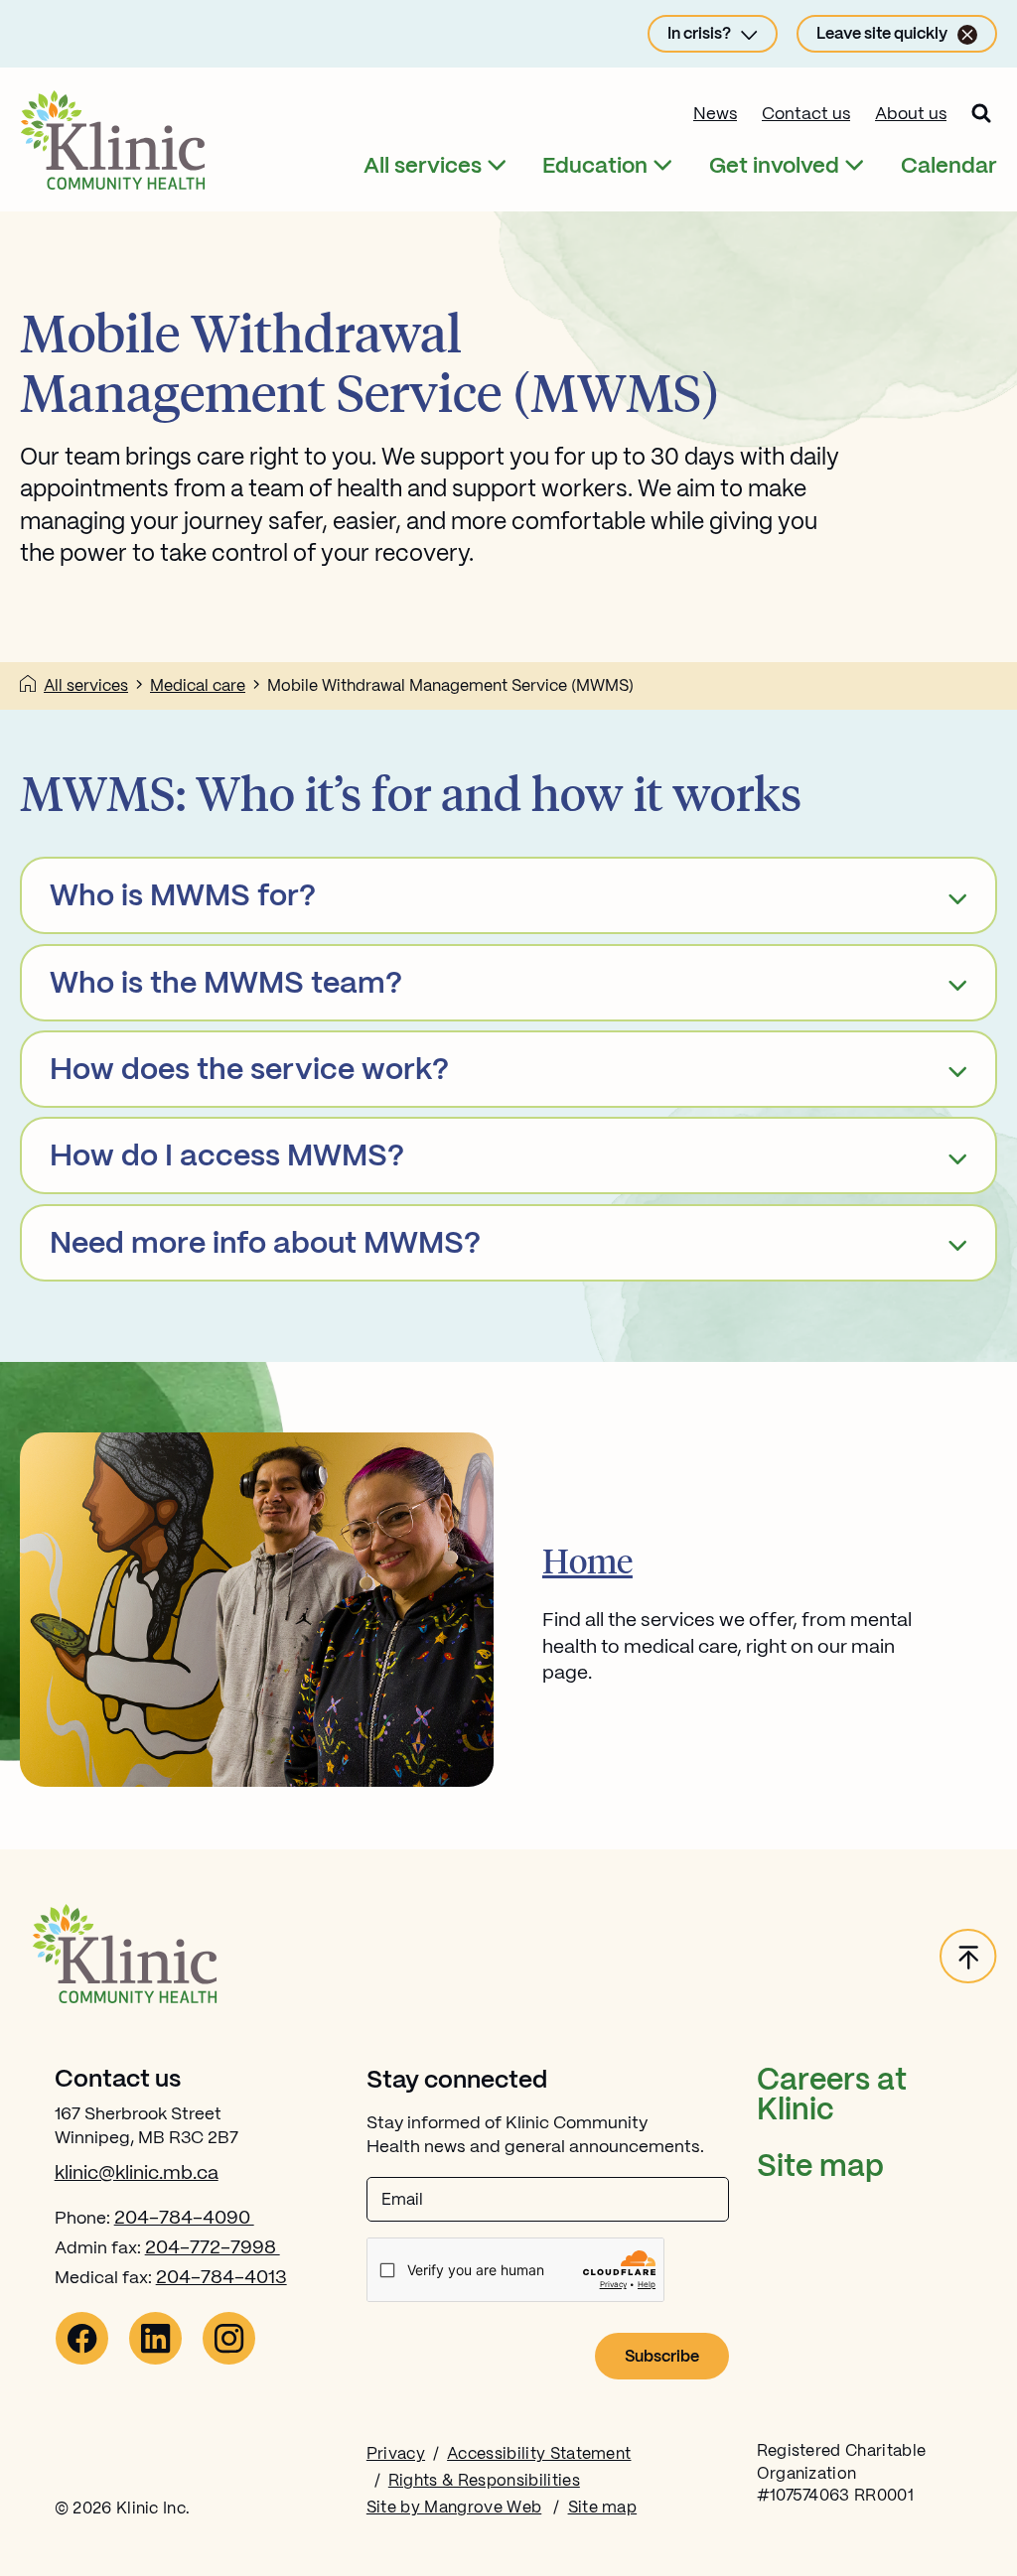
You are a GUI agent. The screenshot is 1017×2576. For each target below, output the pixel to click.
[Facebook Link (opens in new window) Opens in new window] (82, 2361)
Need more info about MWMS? (265, 1245)
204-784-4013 (221, 2278)
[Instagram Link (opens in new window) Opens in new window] (229, 2361)
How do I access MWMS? (227, 1157)
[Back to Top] (968, 1958)
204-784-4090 (184, 2219)
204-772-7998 (213, 2248)
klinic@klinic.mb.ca (137, 2174)
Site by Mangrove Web (454, 2508)
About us (911, 114)
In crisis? (699, 34)
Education (595, 166)
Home (587, 1560)
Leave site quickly (882, 34)
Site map (820, 2168)
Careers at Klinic (832, 2096)
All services (423, 166)
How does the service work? (249, 1071)
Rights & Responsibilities (484, 2481)
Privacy (396, 2454)
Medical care (198, 686)
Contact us (806, 114)
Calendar (949, 166)
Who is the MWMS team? (226, 985)
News (715, 114)
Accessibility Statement (539, 2454)
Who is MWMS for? (183, 897)
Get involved (774, 166)
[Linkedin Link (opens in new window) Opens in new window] (155, 2361)
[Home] (28, 687)
